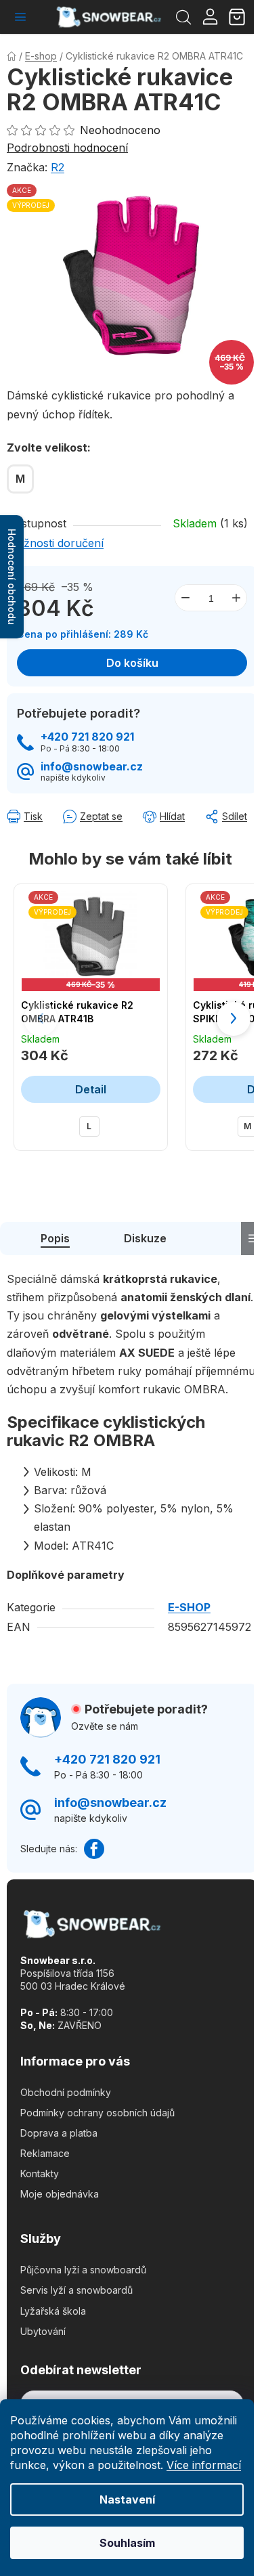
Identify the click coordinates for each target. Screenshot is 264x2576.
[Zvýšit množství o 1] (236, 598)
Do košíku (132, 663)
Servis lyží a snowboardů (76, 2290)
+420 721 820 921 (87, 737)
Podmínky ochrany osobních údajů (97, 2113)
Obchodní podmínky (66, 2092)
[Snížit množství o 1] (185, 598)
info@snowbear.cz (92, 767)
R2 (58, 167)
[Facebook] (94, 1849)
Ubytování (43, 2331)
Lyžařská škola (53, 2311)
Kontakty (40, 2174)
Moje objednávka (60, 2194)
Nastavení (127, 2499)
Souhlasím (127, 2543)
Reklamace (45, 2153)
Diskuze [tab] (145, 1238)
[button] (234, 1019)
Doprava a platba (59, 2133)
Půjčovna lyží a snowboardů (83, 2270)
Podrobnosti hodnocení (67, 148)
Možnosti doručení (55, 543)
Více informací (204, 2465)
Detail (91, 1089)
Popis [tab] (55, 1238)
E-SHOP (189, 1607)
